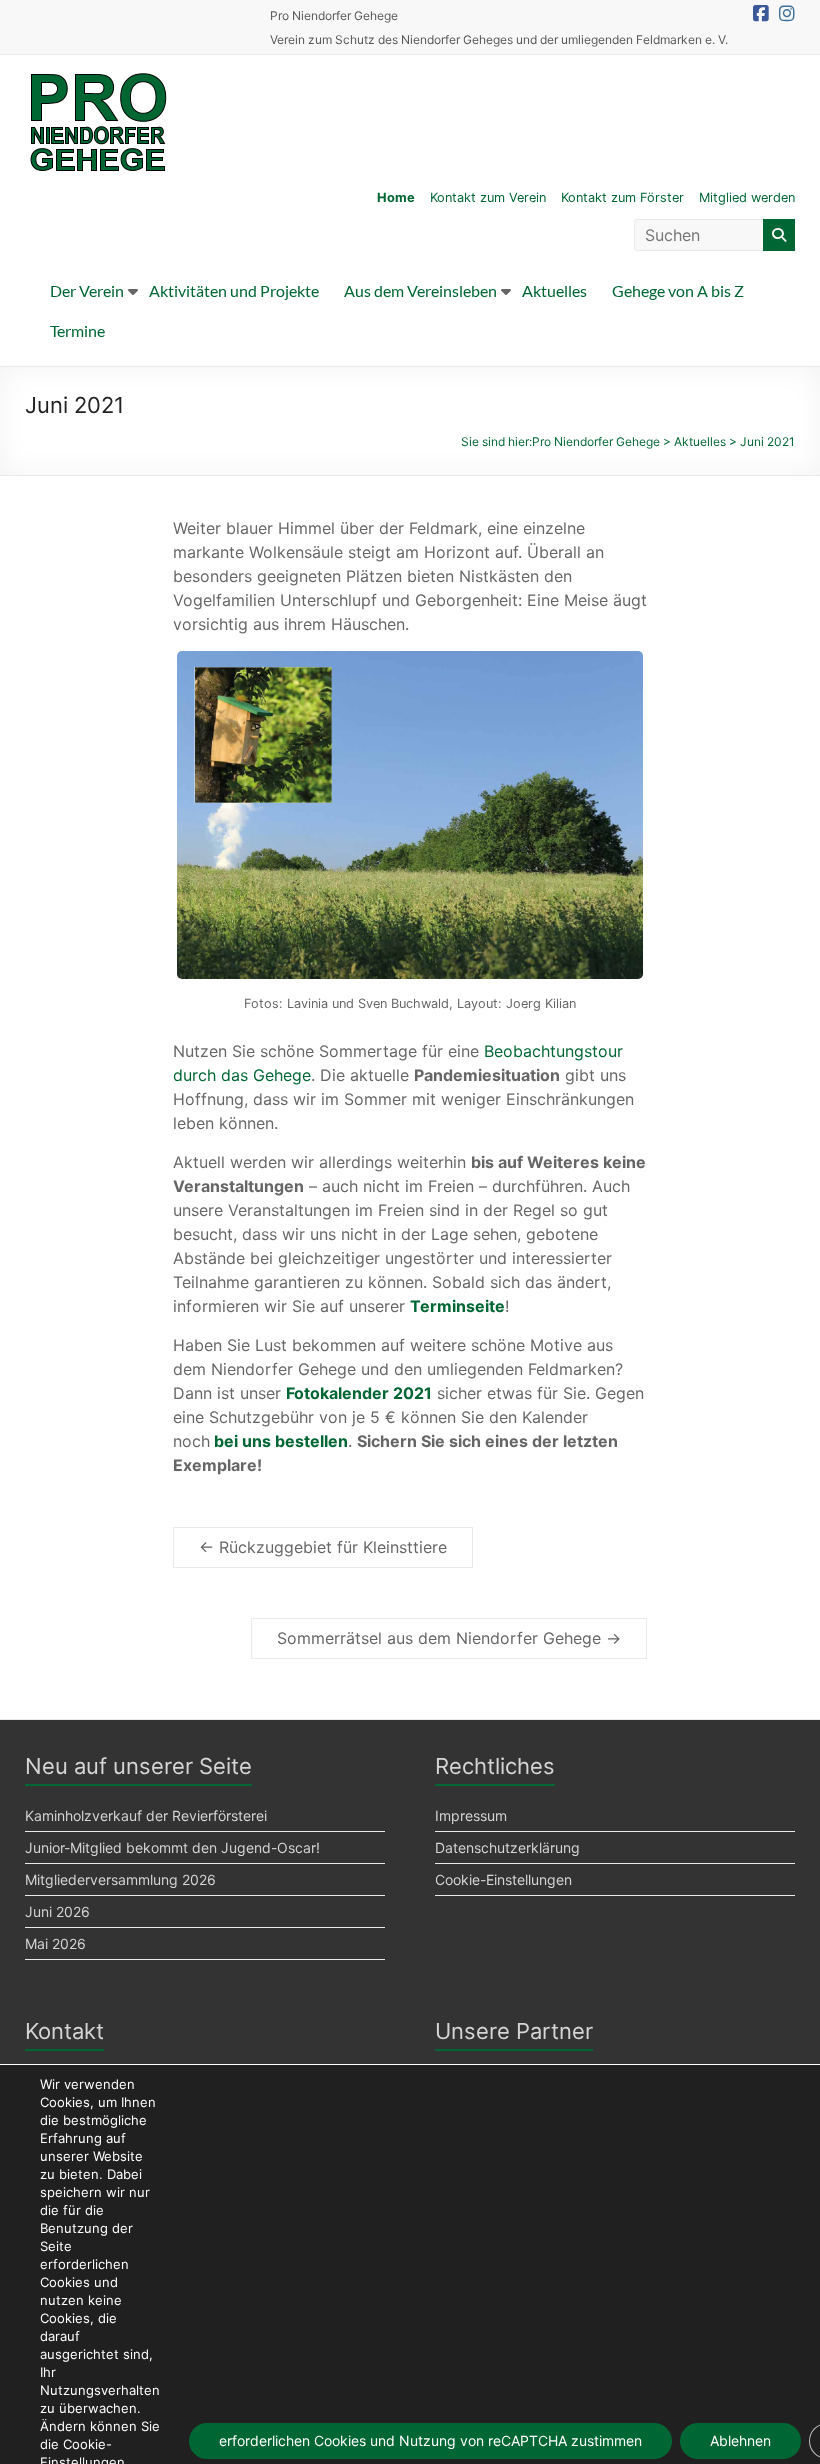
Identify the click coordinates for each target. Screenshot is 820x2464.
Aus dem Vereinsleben (420, 290)
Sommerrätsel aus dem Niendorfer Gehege (449, 1638)
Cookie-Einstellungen (503, 1879)
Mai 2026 (55, 1943)
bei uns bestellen (281, 1441)
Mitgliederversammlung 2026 (120, 1879)
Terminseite (457, 1306)
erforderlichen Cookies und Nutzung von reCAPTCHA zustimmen (430, 2440)
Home (396, 197)
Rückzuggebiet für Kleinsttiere (323, 1547)
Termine (77, 330)
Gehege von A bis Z (678, 290)
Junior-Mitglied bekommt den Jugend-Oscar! (172, 1847)
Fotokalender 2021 (359, 1393)
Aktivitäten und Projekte (234, 290)
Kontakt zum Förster (622, 197)
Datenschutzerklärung (507, 1847)
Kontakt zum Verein (488, 197)
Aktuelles (554, 290)
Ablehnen (740, 2440)
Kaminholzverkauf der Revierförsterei (146, 1815)
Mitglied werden (747, 197)
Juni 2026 (57, 1911)
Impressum (471, 1815)
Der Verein (87, 290)
